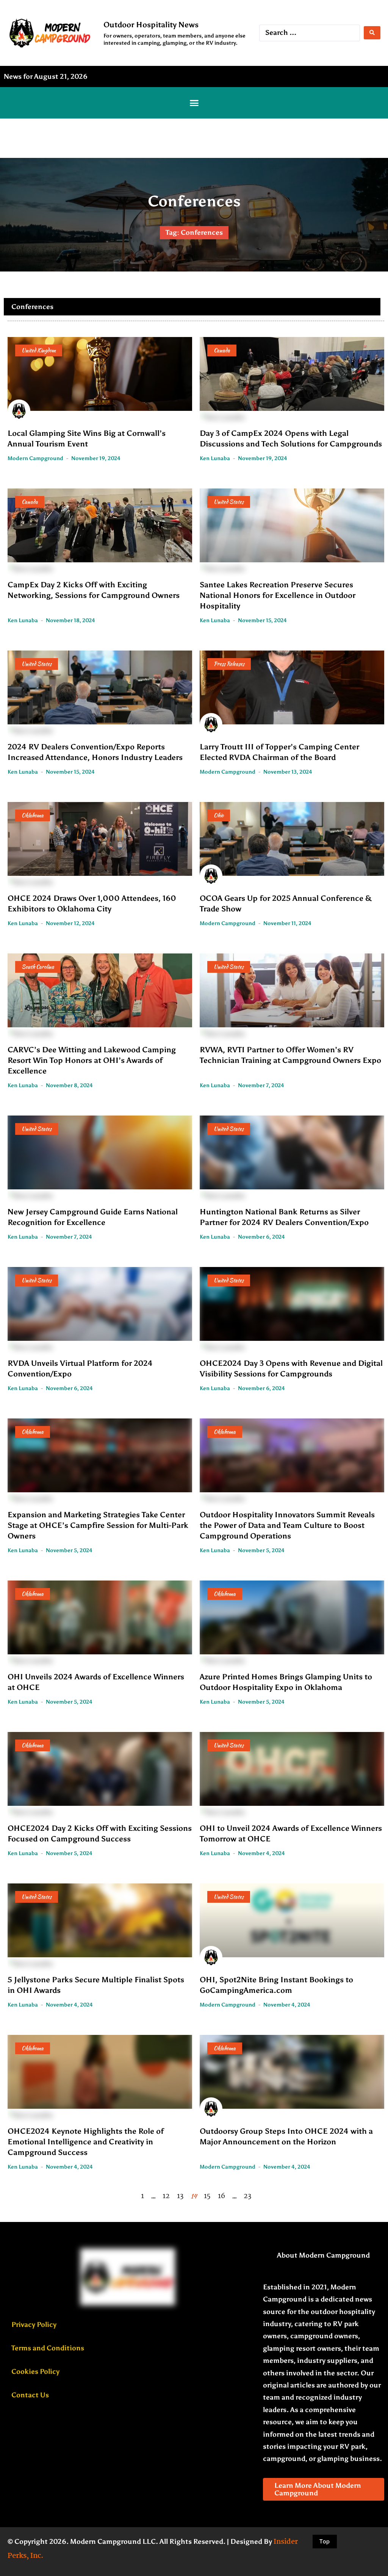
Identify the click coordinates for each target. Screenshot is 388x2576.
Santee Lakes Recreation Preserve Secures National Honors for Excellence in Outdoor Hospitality (278, 595)
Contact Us (30, 2395)
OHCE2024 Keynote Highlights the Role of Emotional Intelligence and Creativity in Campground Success (86, 2142)
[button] (194, 103)
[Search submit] (372, 33)
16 (221, 2196)
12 (166, 2196)
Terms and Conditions (48, 2348)
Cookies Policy (35, 2372)
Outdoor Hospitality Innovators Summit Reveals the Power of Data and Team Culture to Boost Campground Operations (287, 1525)
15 (207, 2196)
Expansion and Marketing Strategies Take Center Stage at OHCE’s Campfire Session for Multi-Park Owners (98, 1525)
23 (247, 2196)
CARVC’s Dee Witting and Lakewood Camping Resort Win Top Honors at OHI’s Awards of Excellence (92, 1060)
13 (180, 2196)
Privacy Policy (34, 2325)
